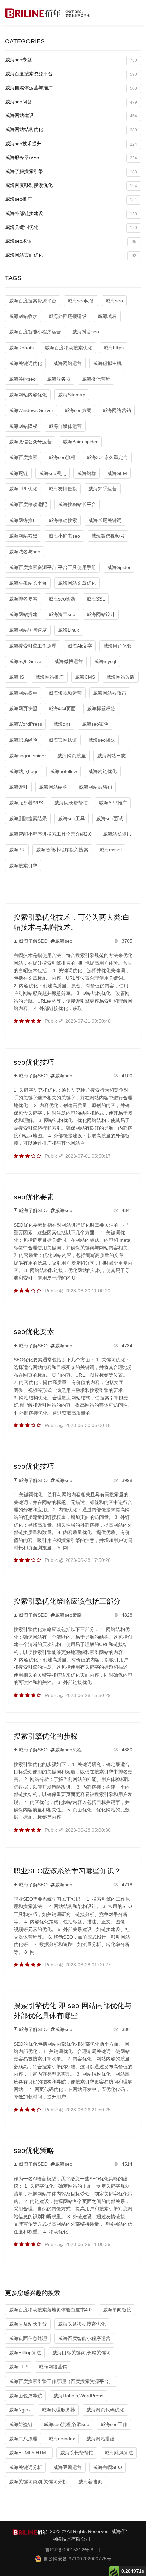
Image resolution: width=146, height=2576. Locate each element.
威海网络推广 (23, 520)
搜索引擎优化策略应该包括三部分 (67, 1601)
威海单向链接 (117, 2310)
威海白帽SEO (107, 2467)
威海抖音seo (86, 332)
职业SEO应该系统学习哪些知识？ (67, 1871)
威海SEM (117, 473)
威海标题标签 (101, 708)
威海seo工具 (71, 818)
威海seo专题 (71, 60)
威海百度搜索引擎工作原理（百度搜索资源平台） (61, 2381)
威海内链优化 (103, 771)
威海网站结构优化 (71, 129)
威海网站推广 (50, 677)
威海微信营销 (96, 379)
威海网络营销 (117, 410)
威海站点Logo (24, 771)
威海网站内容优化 (28, 395)
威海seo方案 (78, 410)
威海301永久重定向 (107, 457)
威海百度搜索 (23, 457)
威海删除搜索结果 (28, 818)
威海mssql (111, 850)
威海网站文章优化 (77, 583)
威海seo (114, 301)
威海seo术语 (71, 241)
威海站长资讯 (117, 834)
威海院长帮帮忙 (71, 803)
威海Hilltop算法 (25, 2353)
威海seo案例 (95, 724)
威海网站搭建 (23, 614)
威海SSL (96, 599)
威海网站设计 (101, 614)
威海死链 (18, 473)
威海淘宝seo (62, 614)
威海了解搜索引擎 (71, 171)
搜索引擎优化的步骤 (46, 1736)
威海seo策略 (68, 1615)
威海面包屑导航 (25, 2396)
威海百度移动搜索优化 (71, 185)
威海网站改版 (121, 677)
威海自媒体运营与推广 (71, 88)
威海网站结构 (53, 787)
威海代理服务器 (58, 2410)
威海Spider (119, 567)
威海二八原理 (23, 2439)
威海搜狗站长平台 (77, 504)
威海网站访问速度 (28, 630)
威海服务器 (59, 379)
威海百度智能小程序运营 (35, 332)
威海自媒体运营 (65, 426)
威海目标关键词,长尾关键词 (81, 2353)
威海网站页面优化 (71, 255)
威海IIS (16, 677)
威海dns (62, 724)
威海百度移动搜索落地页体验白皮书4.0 (50, 2310)
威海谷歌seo (22, 379)
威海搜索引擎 (23, 866)
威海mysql (105, 661)
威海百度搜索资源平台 (71, 74)
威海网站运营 (68, 363)
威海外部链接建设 (71, 213)
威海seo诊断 (62, 599)
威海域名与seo (25, 552)
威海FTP (18, 2367)
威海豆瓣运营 (68, 2467)
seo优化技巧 (34, 1062)
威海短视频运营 (65, 693)
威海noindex (62, 2439)
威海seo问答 (71, 102)
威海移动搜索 (63, 520)
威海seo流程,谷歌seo (67, 2424)
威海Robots (21, 348)
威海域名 (107, 316)
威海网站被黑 (23, 536)
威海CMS (85, 677)
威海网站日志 (111, 756)
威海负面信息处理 (28, 2338)
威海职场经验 (23, 740)
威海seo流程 (62, 457)
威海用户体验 (117, 646)
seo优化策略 (34, 2150)
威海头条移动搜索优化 (82, 2324)
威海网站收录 (23, 316)
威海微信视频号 (108, 536)
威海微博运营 (69, 661)
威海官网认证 (63, 740)
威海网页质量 (72, 756)
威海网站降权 (23, 426)
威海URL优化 (23, 489)
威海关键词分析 (25, 2467)
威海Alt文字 (80, 646)
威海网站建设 (71, 116)
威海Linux (69, 630)
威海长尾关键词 (105, 520)
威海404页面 (62, 708)
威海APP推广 (113, 803)
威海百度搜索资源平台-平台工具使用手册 (52, 567)
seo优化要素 (34, 1197)
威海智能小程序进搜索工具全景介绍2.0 (50, 834)
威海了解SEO (33, 941)
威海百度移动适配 (28, 504)
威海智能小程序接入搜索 (62, 850)
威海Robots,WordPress (78, 2396)
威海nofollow (63, 771)
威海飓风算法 (119, 2453)
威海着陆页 (90, 2482)
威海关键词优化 (71, 227)
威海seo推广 (71, 199)
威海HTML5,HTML (29, 2453)
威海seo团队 (102, 740)
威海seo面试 (109, 818)
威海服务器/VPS (71, 158)
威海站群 (87, 473)
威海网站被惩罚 (95, 787)
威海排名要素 (23, 599)
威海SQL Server (26, 661)
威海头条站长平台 (28, 583)
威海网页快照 (23, 708)
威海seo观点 (52, 473)
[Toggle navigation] (136, 11)
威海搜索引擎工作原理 (33, 646)
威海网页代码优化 (105, 2410)
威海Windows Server (31, 410)
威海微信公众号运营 (30, 442)
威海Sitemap (72, 395)
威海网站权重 (23, 693)
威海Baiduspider (80, 442)
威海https (114, 348)
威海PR (17, 850)
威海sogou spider (28, 756)
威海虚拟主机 (107, 363)
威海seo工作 (114, 2424)
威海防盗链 (21, 2424)
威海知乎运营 (103, 489)
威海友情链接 (63, 489)
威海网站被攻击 (110, 693)
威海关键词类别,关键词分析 (38, 2482)
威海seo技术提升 (71, 144)
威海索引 (18, 787)
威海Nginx (20, 2410)
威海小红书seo (64, 536)
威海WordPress (25, 724)
